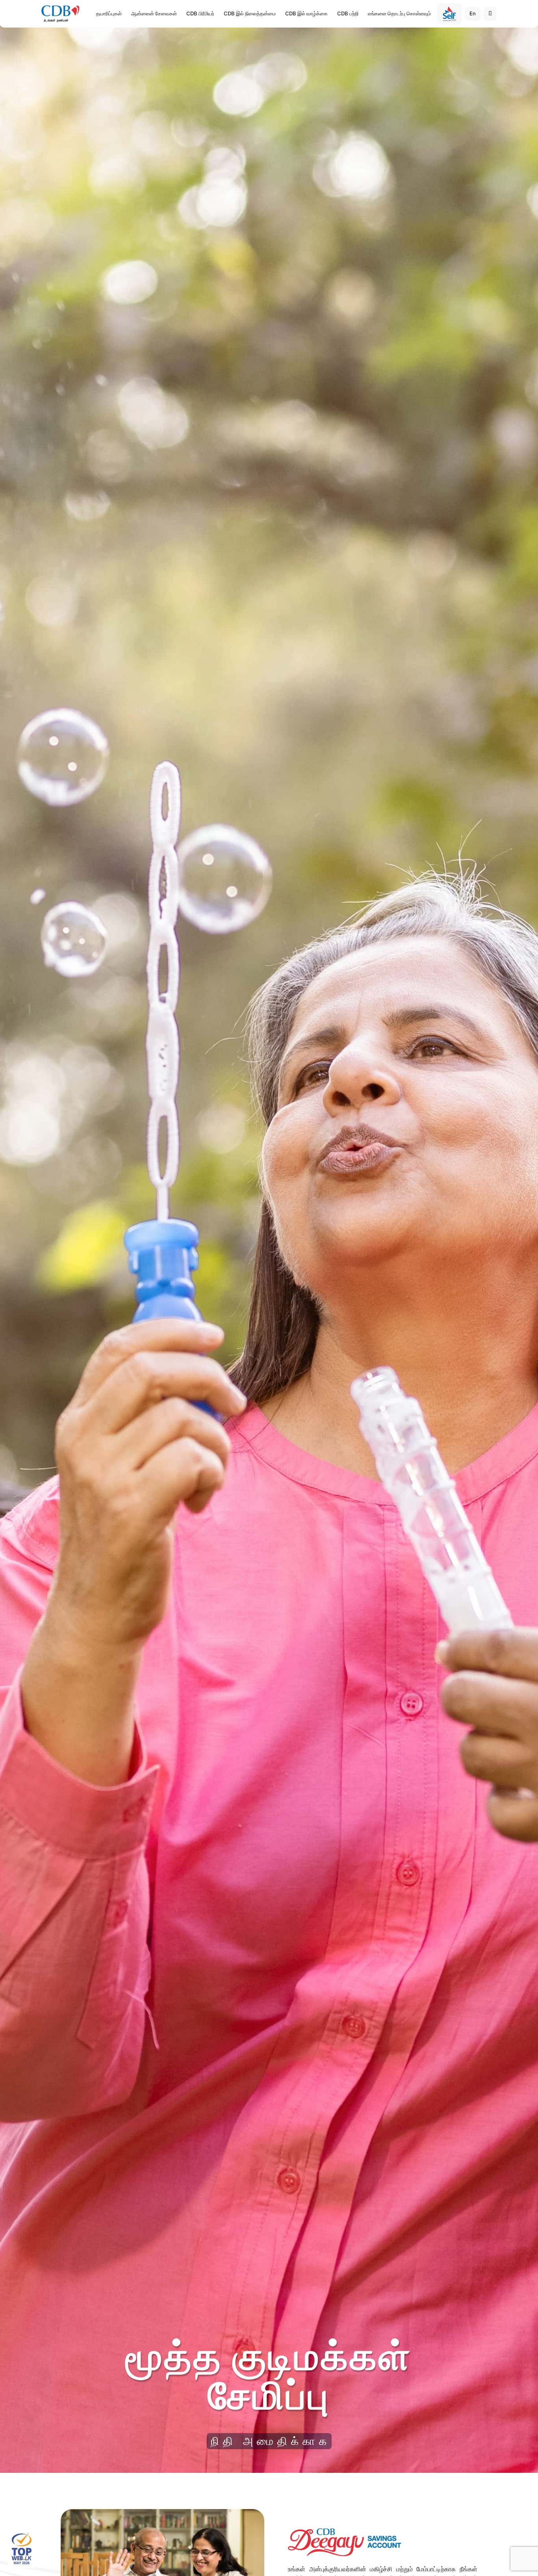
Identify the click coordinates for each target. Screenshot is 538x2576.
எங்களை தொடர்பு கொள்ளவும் (399, 13)
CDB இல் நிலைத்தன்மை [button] (250, 13)
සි (490, 13)
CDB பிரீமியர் (200, 13)
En (473, 13)
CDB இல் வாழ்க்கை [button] (306, 13)
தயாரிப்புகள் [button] (109, 13)
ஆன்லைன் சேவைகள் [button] (154, 13)
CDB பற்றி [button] (348, 13)
